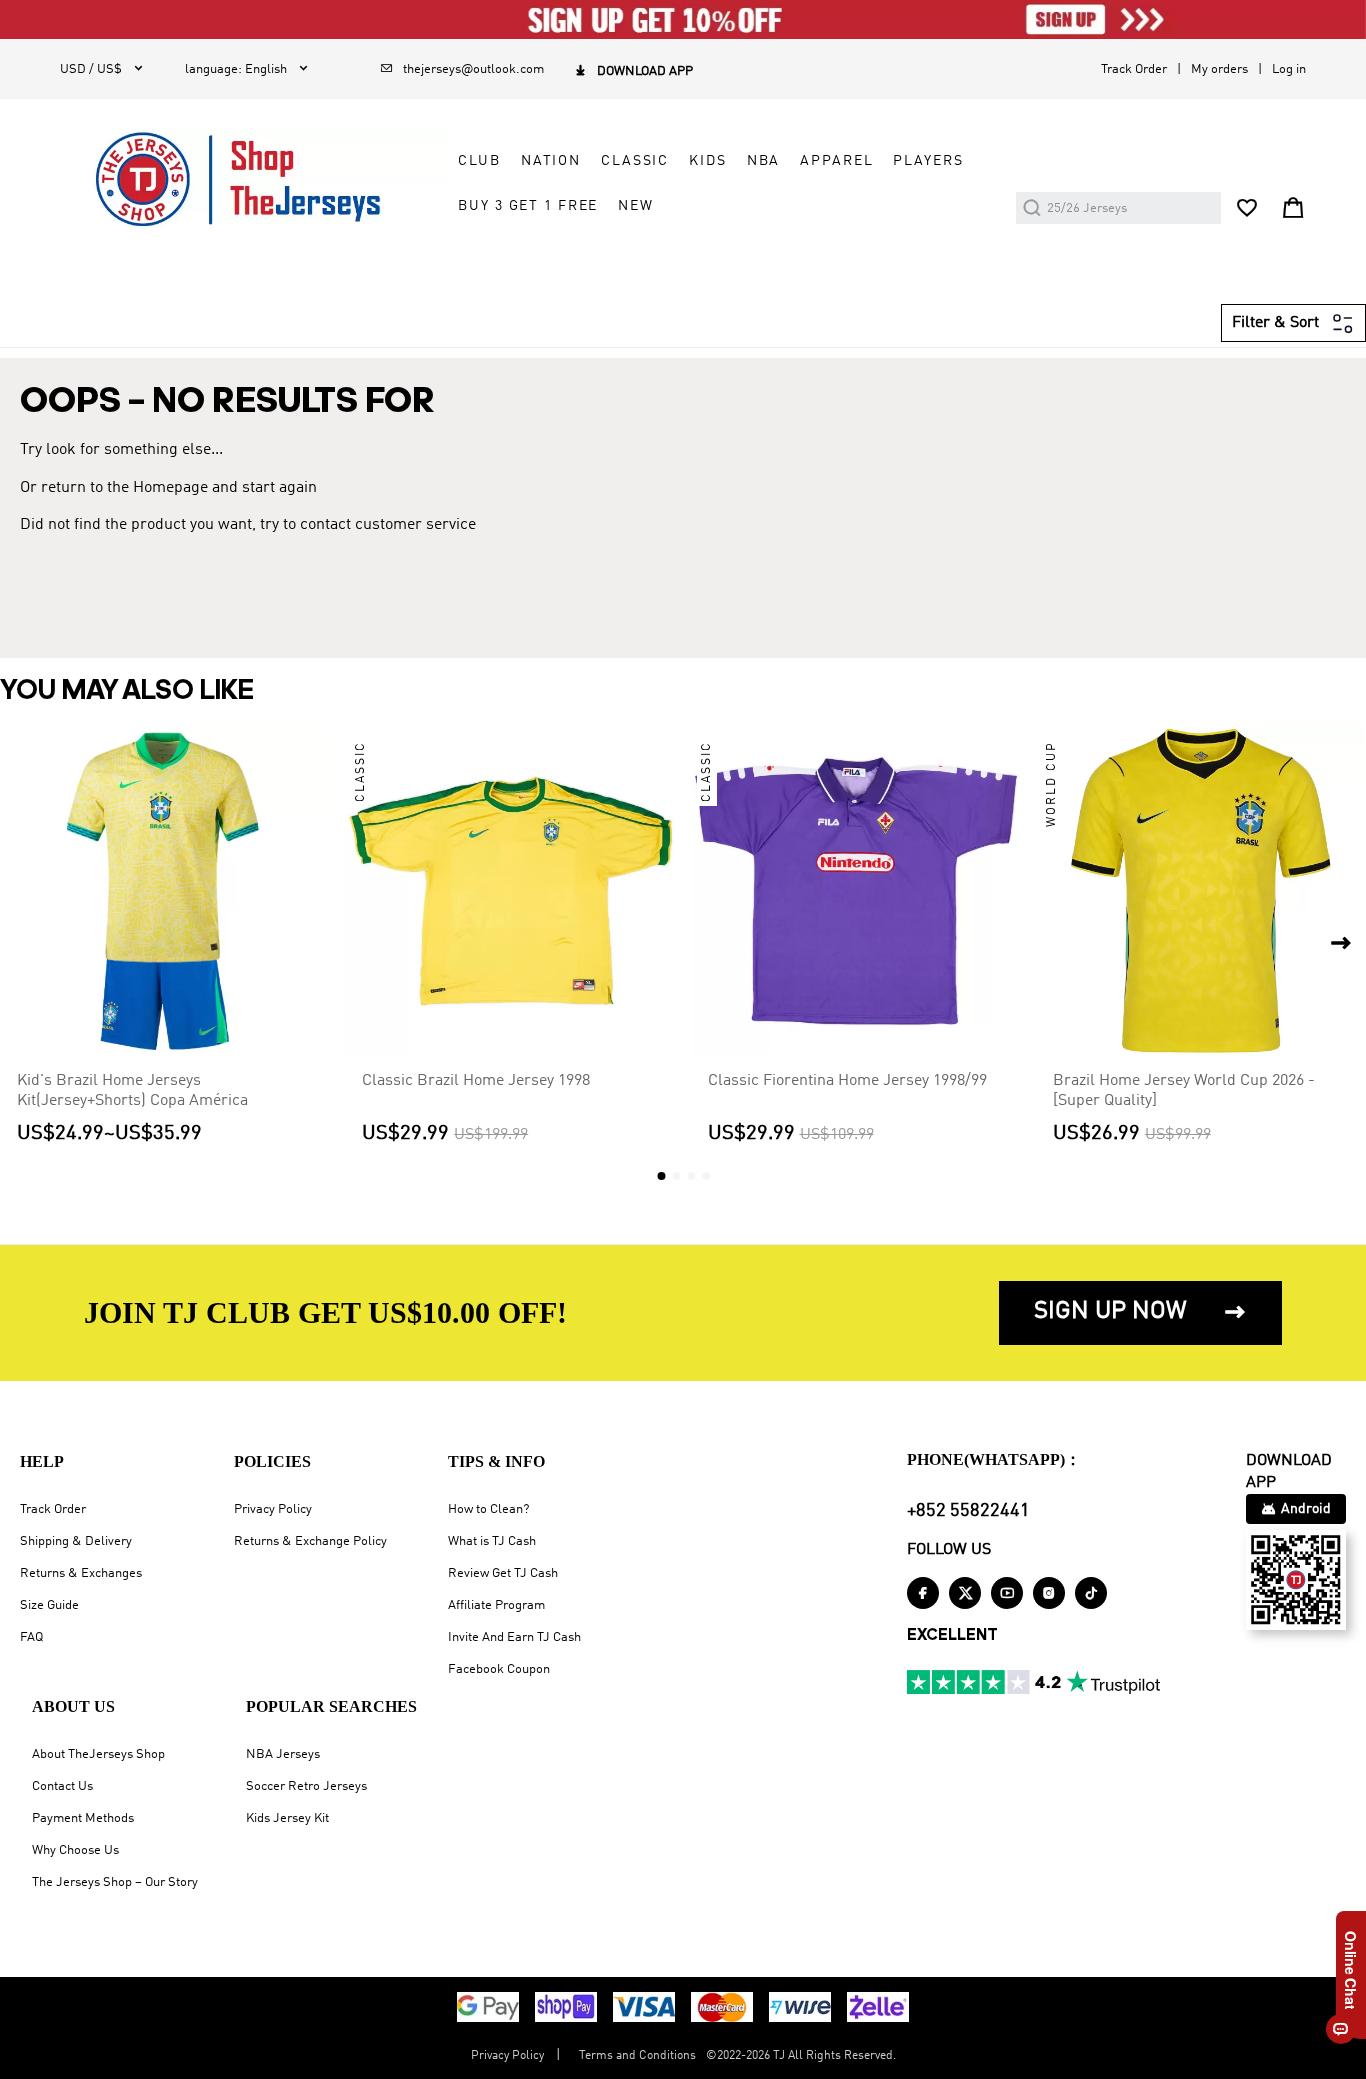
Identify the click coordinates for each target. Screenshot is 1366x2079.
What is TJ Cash (492, 1541)
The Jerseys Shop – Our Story (115, 1882)
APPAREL (836, 161)
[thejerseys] (254, 179)
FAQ (31, 1637)
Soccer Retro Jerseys (306, 1786)
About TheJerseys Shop (98, 1754)
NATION (551, 161)
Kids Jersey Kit (287, 1818)
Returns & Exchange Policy (310, 1541)
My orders (1219, 69)
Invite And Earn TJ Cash (514, 1637)
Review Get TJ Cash (503, 1573)
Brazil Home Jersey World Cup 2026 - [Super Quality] (1184, 1091)
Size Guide (49, 1605)
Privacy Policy (273, 1509)
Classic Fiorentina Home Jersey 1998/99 (847, 1081)
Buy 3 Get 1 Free (528, 206)
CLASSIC (635, 161)
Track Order (1134, 69)
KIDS (707, 161)
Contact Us (62, 1786)
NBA (764, 161)
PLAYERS (928, 161)
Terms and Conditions (637, 2056)
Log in (1289, 69)
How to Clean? (488, 1509)
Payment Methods (83, 1818)
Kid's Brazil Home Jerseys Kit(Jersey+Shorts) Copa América (132, 1091)
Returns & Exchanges (81, 1573)
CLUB (479, 161)
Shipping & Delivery (76, 1541)
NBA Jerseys (283, 1754)
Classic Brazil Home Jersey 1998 (476, 1081)
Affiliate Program (496, 1605)
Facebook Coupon (499, 1669)
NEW (636, 206)
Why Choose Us (75, 1850)
